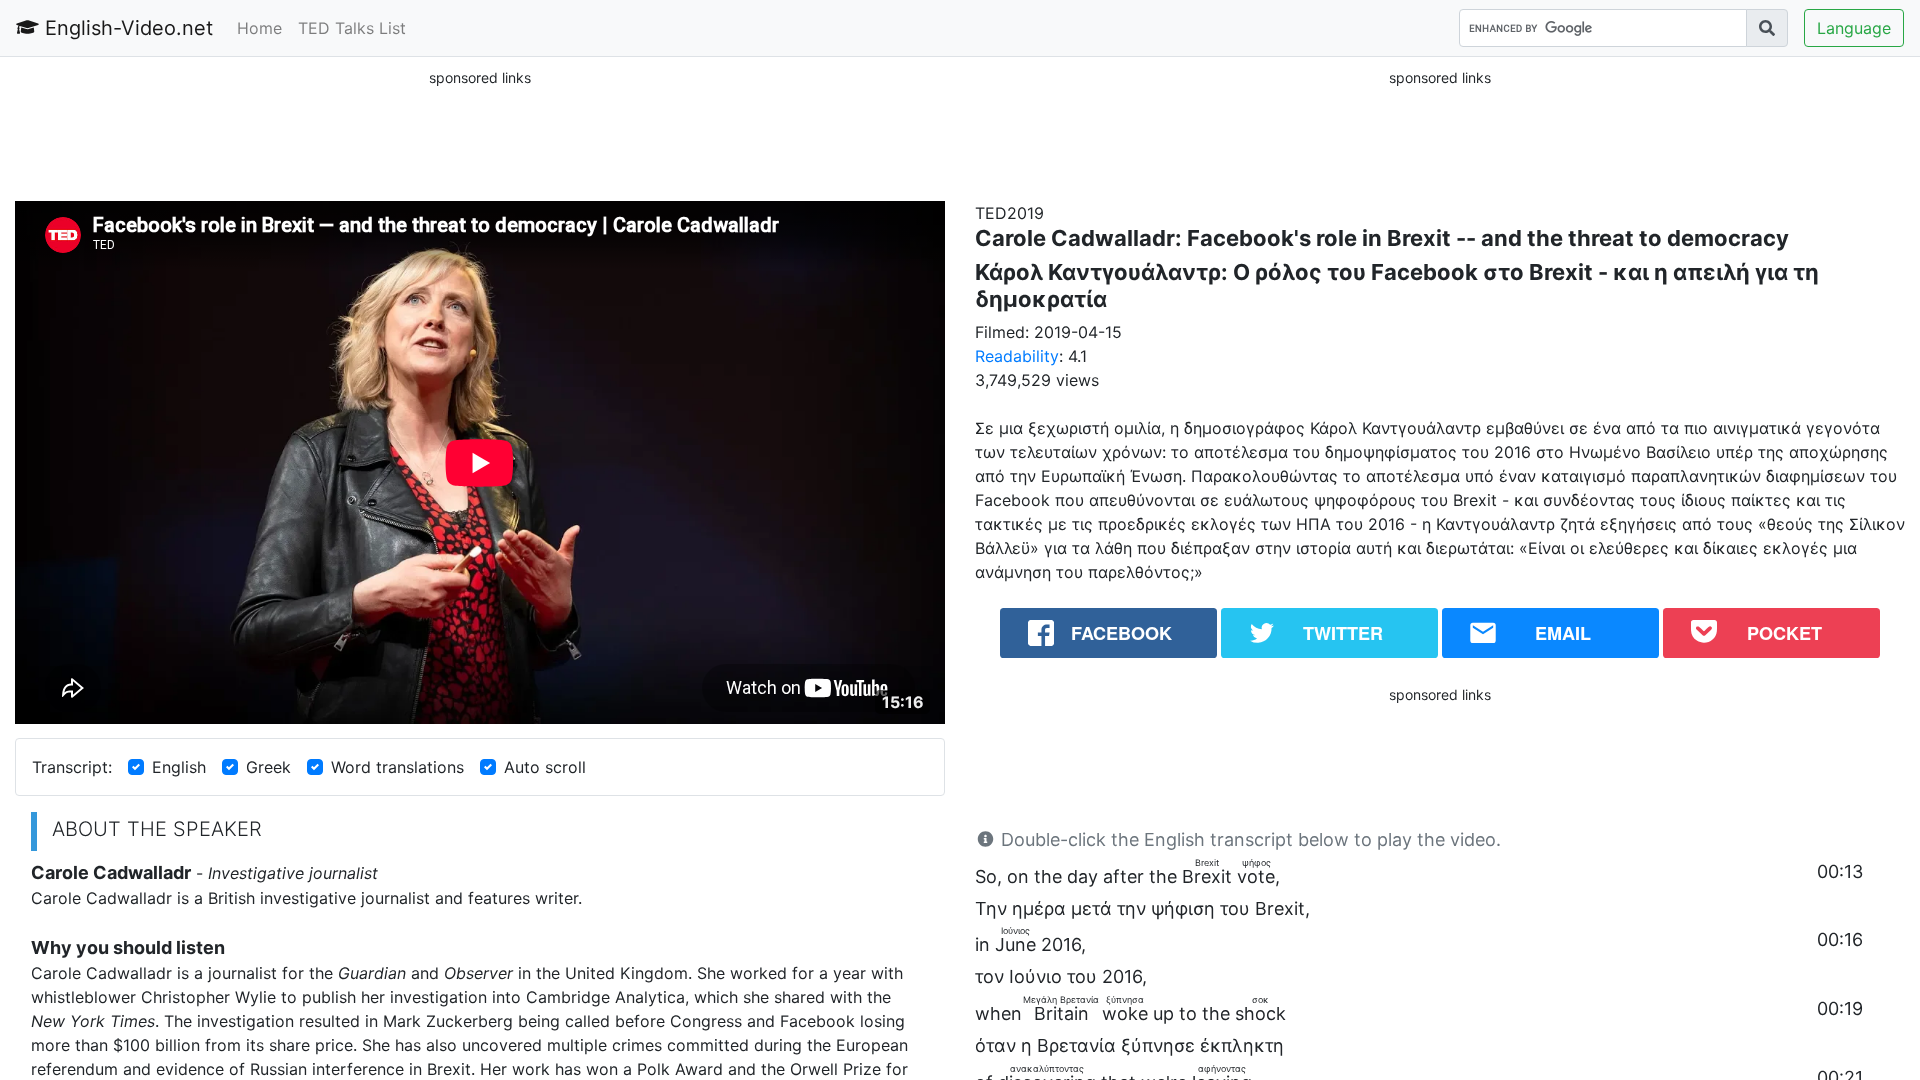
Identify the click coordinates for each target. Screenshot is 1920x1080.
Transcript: (72, 767)
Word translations (397, 767)
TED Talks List (352, 28)
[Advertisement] (480, 134)
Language (1854, 28)
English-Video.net (126, 28)
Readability (1017, 356)
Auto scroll (545, 767)
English (179, 767)
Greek (268, 767)
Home (259, 28)
